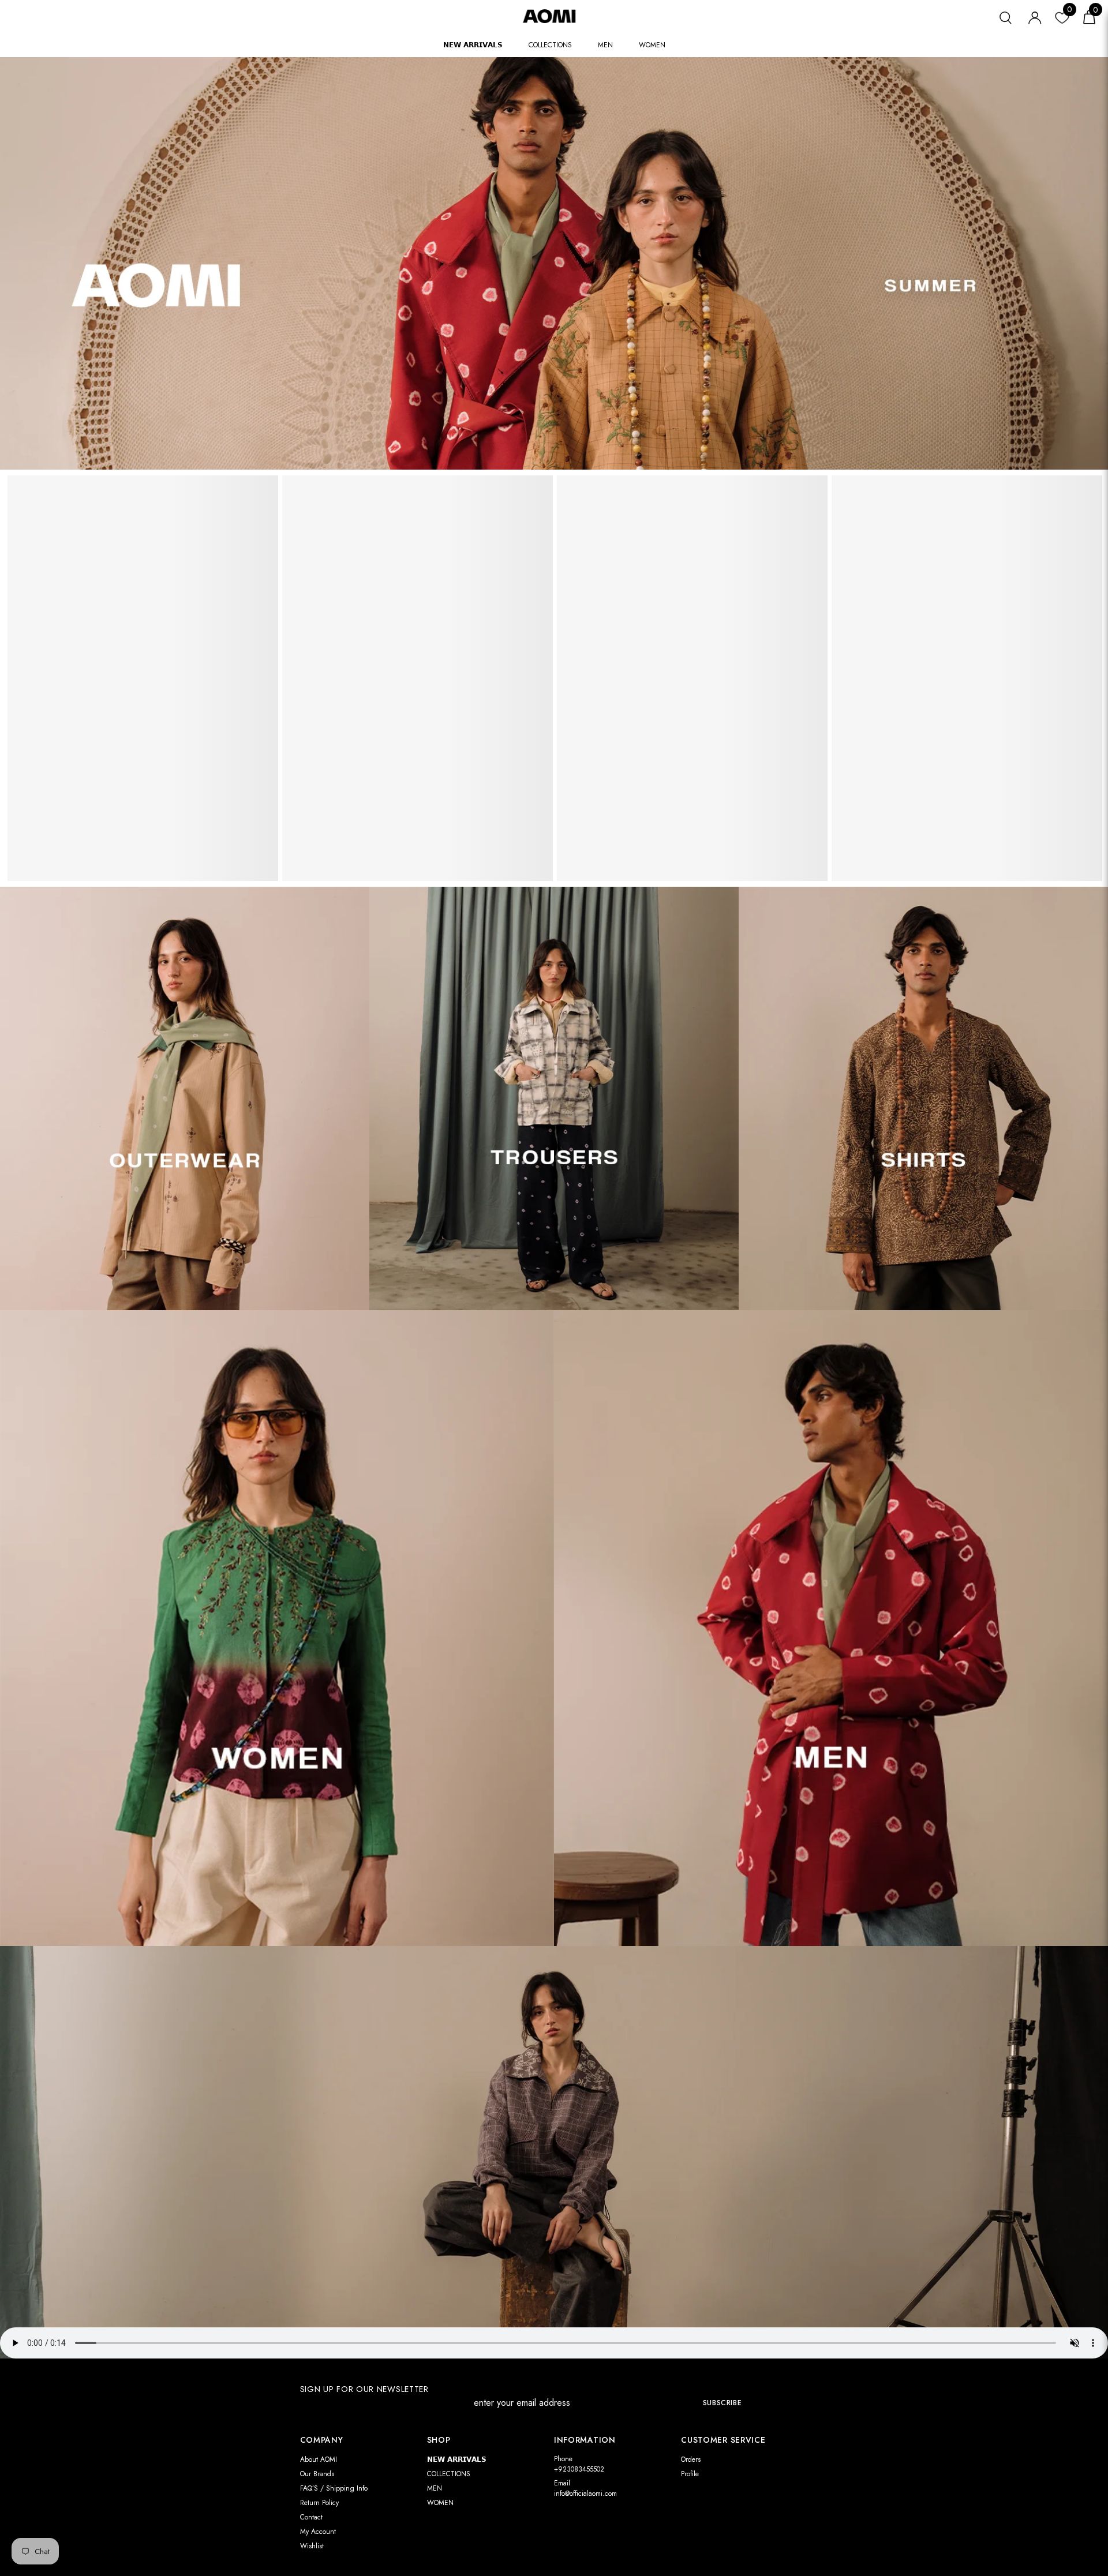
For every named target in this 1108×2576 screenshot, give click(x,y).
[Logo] (554, 16)
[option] (143, 683)
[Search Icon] (1006, 16)
